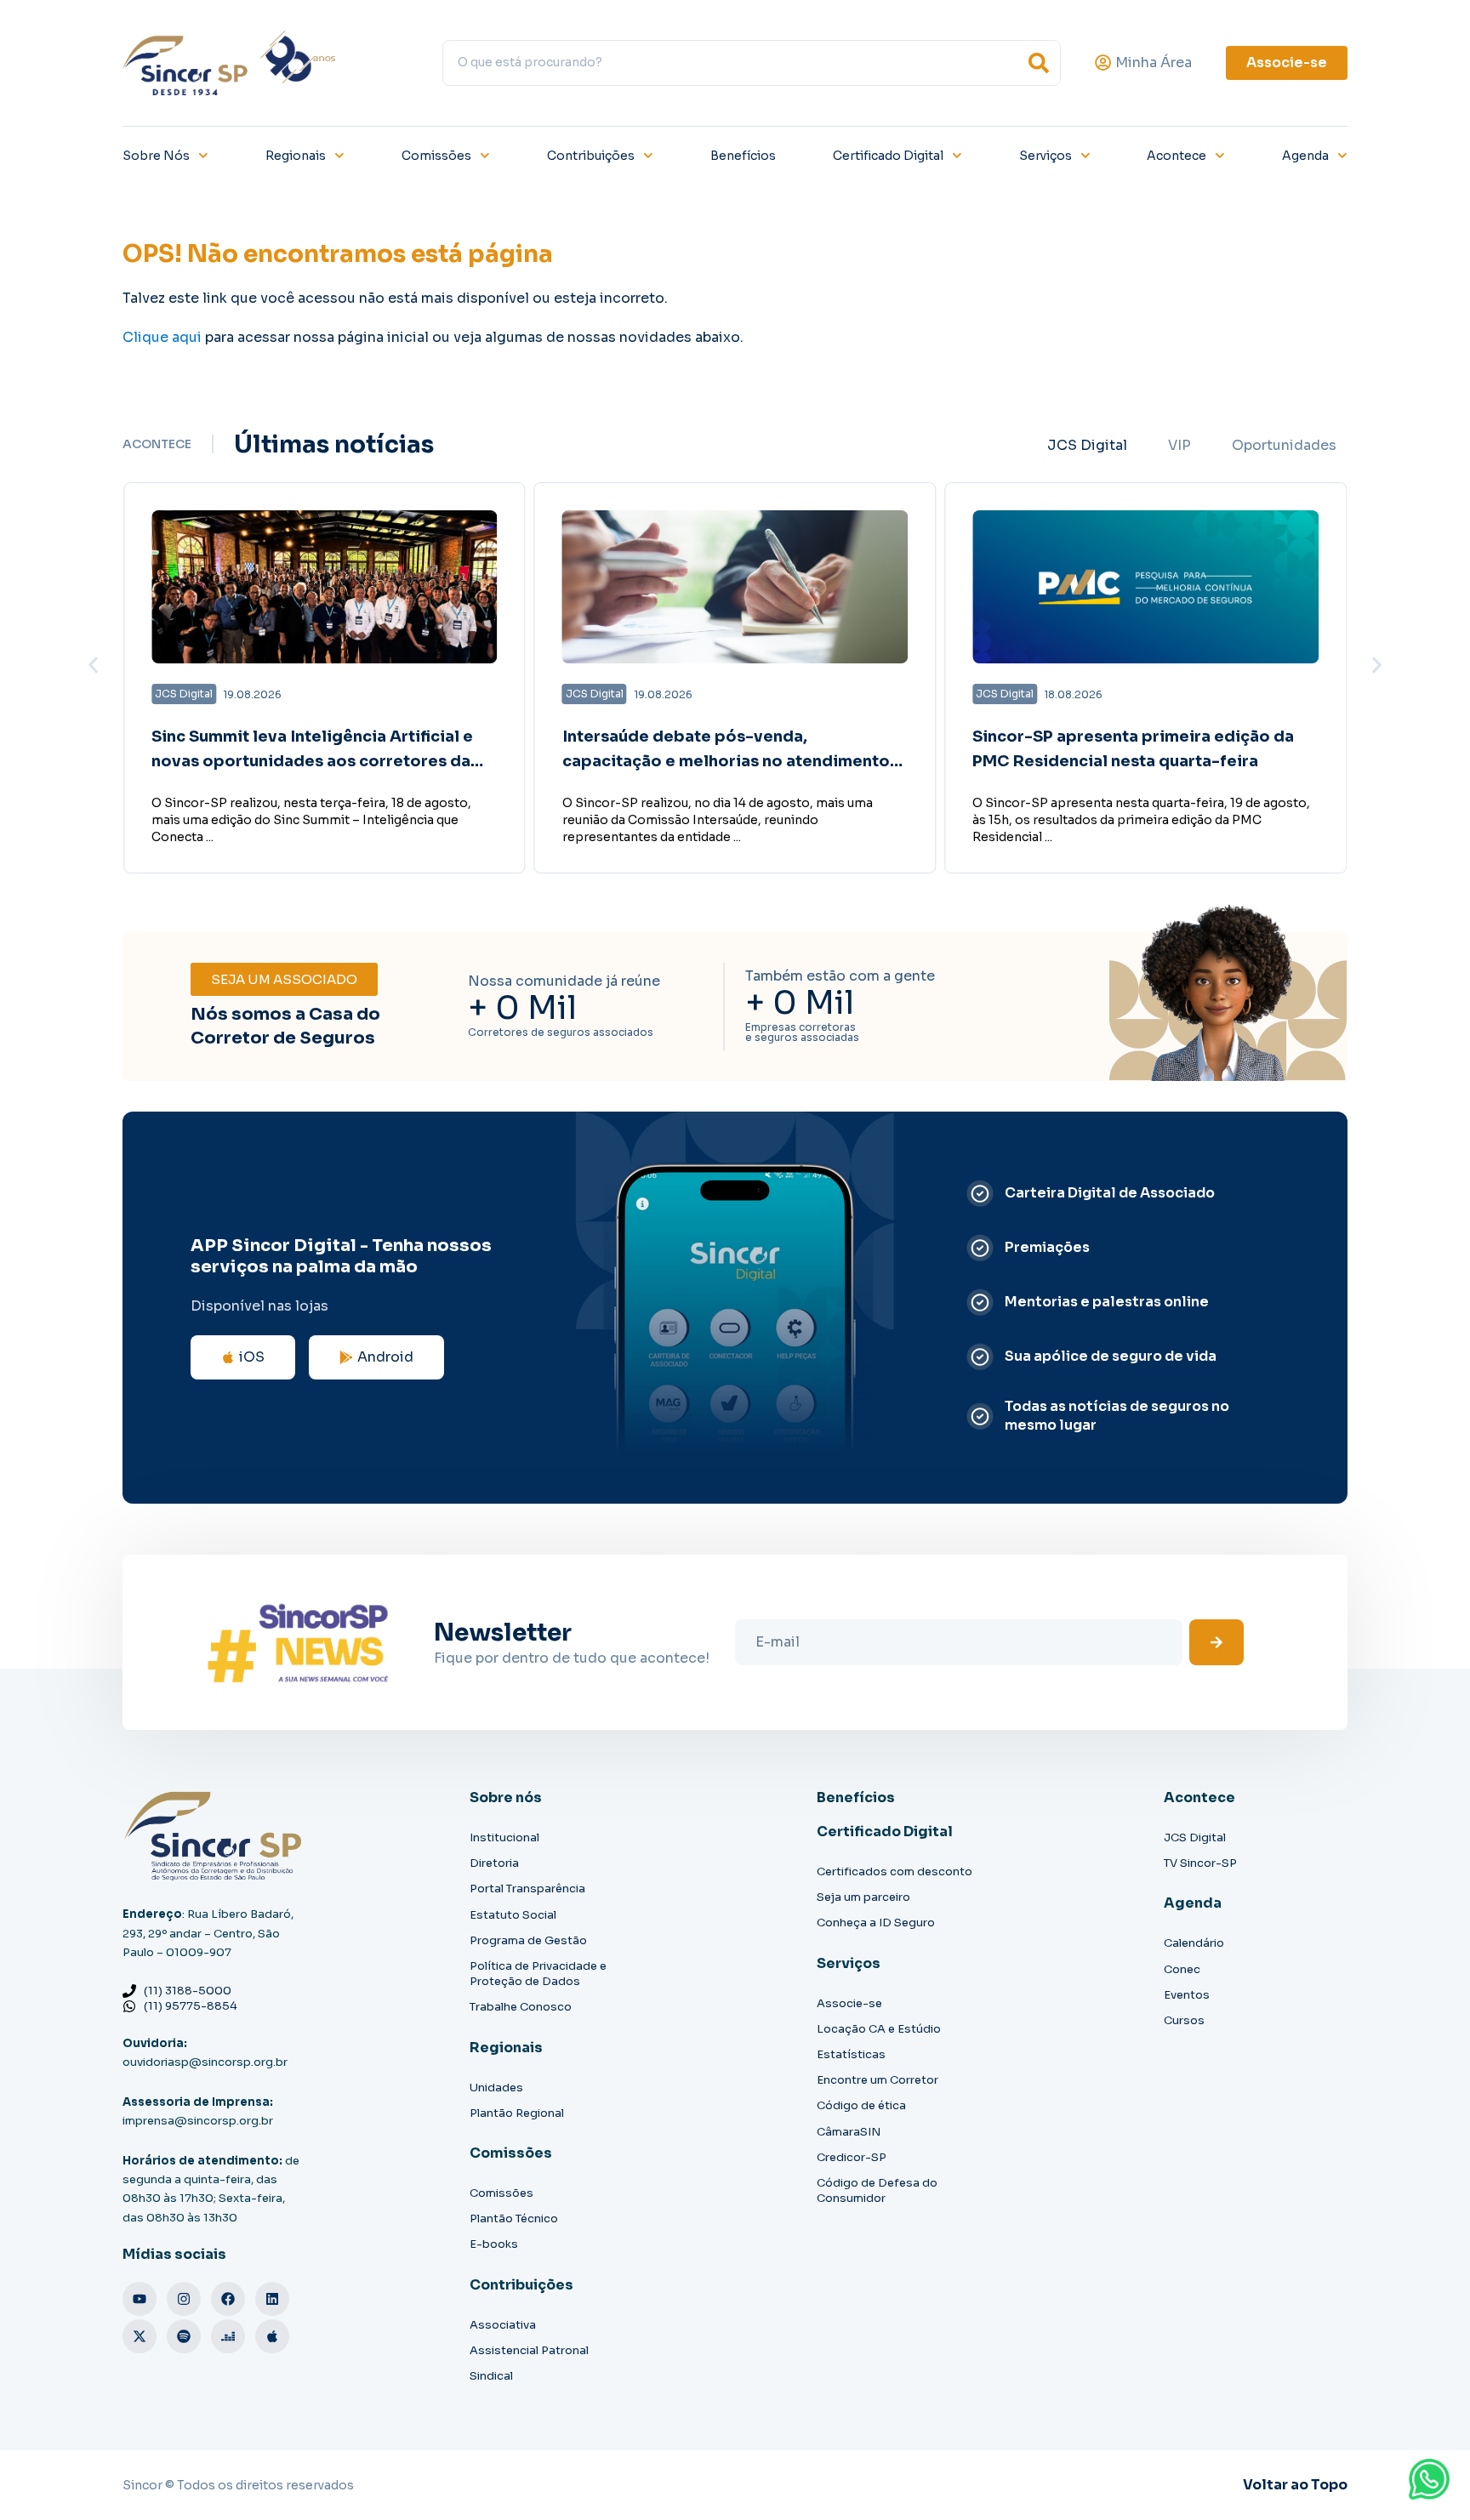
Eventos (1187, 1995)
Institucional (504, 1837)
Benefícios (743, 156)
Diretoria (494, 1863)
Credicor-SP (852, 2157)
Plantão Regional (517, 2113)
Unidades (496, 2088)
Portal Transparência (527, 1889)
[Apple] (272, 2336)
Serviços (1046, 156)
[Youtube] (140, 2299)
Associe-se (849, 2003)
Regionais (296, 156)
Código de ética (861, 2105)
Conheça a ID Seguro (876, 1923)
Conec (1182, 1969)
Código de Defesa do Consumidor (877, 2190)
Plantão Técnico (514, 2219)
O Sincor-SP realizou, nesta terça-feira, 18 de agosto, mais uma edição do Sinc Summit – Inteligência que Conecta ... (311, 820)
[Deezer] (228, 2336)
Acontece (1177, 156)
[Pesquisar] (1039, 63)
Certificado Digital (888, 156)
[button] (93, 665)
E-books (494, 2244)
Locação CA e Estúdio (879, 2029)
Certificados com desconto (895, 1872)
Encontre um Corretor (877, 2080)
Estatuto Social (513, 1915)
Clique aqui (162, 337)
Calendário (1194, 1943)
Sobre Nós (156, 156)
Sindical (491, 2376)
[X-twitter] (140, 2336)
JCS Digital (1195, 1837)
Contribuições (591, 156)
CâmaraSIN (849, 2132)
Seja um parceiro (863, 1897)
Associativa (503, 2325)
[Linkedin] (272, 2299)
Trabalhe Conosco (521, 2007)
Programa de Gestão (528, 1940)
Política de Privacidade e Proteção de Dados (538, 1974)
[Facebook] (228, 2299)
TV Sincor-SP (1200, 1863)
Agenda (1305, 156)
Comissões (436, 156)
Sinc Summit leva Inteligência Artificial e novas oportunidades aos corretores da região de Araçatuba (312, 761)
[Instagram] (184, 2299)
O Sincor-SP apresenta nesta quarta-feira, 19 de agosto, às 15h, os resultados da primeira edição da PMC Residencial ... (1141, 820)
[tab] (1087, 446)
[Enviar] (1216, 1642)
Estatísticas (851, 2054)
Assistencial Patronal (529, 2350)
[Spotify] (184, 2336)
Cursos (1184, 2020)
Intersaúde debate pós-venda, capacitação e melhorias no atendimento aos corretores (726, 761)
